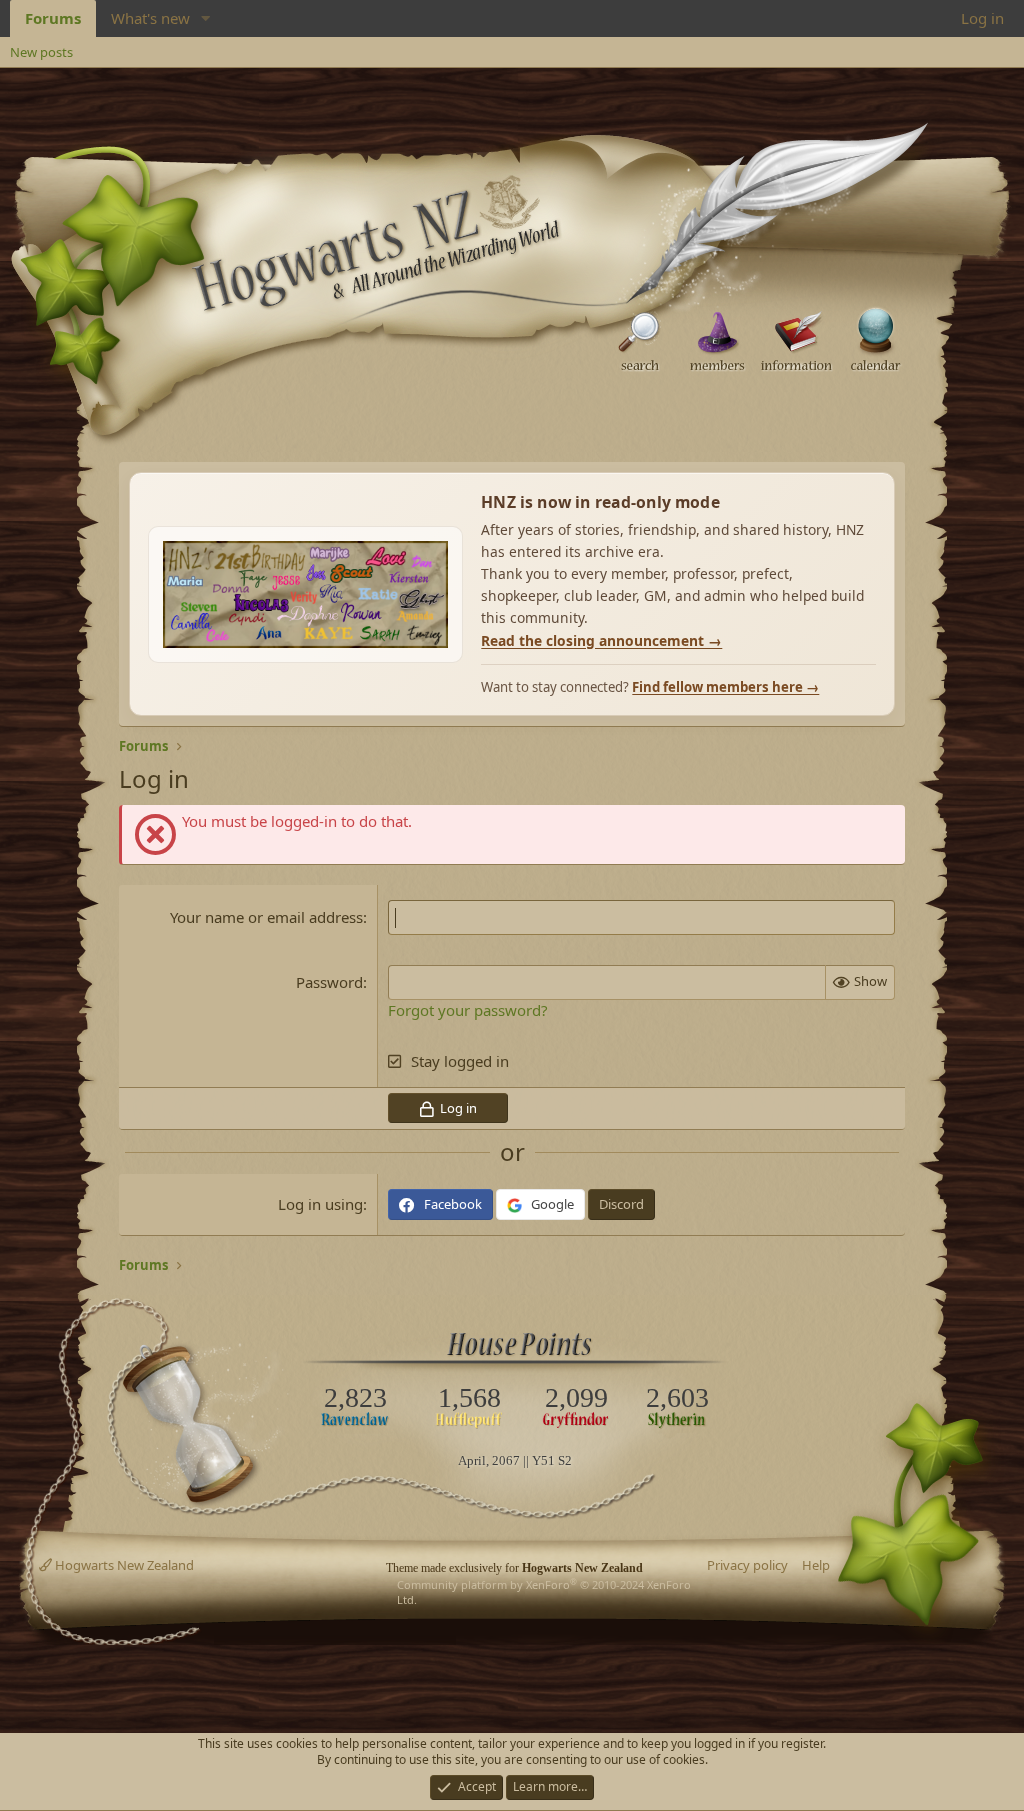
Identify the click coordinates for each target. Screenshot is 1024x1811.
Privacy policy (747, 1565)
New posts (41, 52)
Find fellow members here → (725, 687)
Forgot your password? (468, 1010)
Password (329, 982)
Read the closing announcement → (601, 640)
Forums (53, 18)
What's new (150, 18)
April (472, 1460)
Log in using (320, 1204)
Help (816, 1565)
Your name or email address (266, 917)
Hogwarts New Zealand (123, 1565)
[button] (206, 18)
